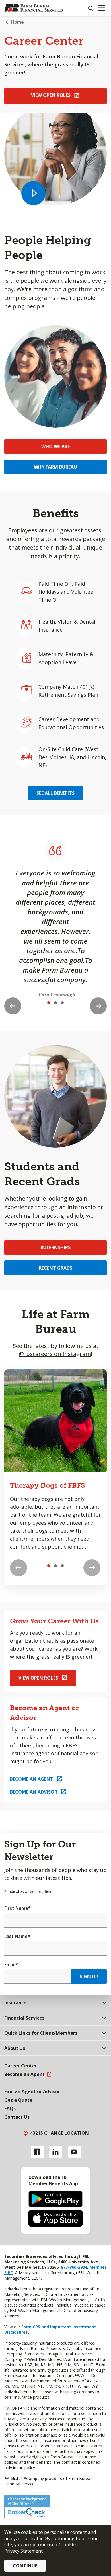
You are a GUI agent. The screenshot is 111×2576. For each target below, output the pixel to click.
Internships (56, 1247)
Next (98, 1006)
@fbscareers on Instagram (55, 1354)
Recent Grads (55, 1268)
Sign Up (89, 1977)
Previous (13, 1006)
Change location (66, 2133)
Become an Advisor (34, 1792)
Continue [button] (25, 2566)
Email (11, 1965)
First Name (18, 1908)
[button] (33, 193)
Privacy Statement (23, 2551)
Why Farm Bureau (55, 467)
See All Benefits (55, 793)
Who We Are (55, 446)
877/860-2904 (73, 2267)
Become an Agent (32, 1779)
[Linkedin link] (56, 2152)
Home (17, 22)
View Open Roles (51, 95)
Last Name (17, 1936)
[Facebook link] (37, 2152)
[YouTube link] (74, 2152)
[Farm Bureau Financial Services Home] (34, 8)
